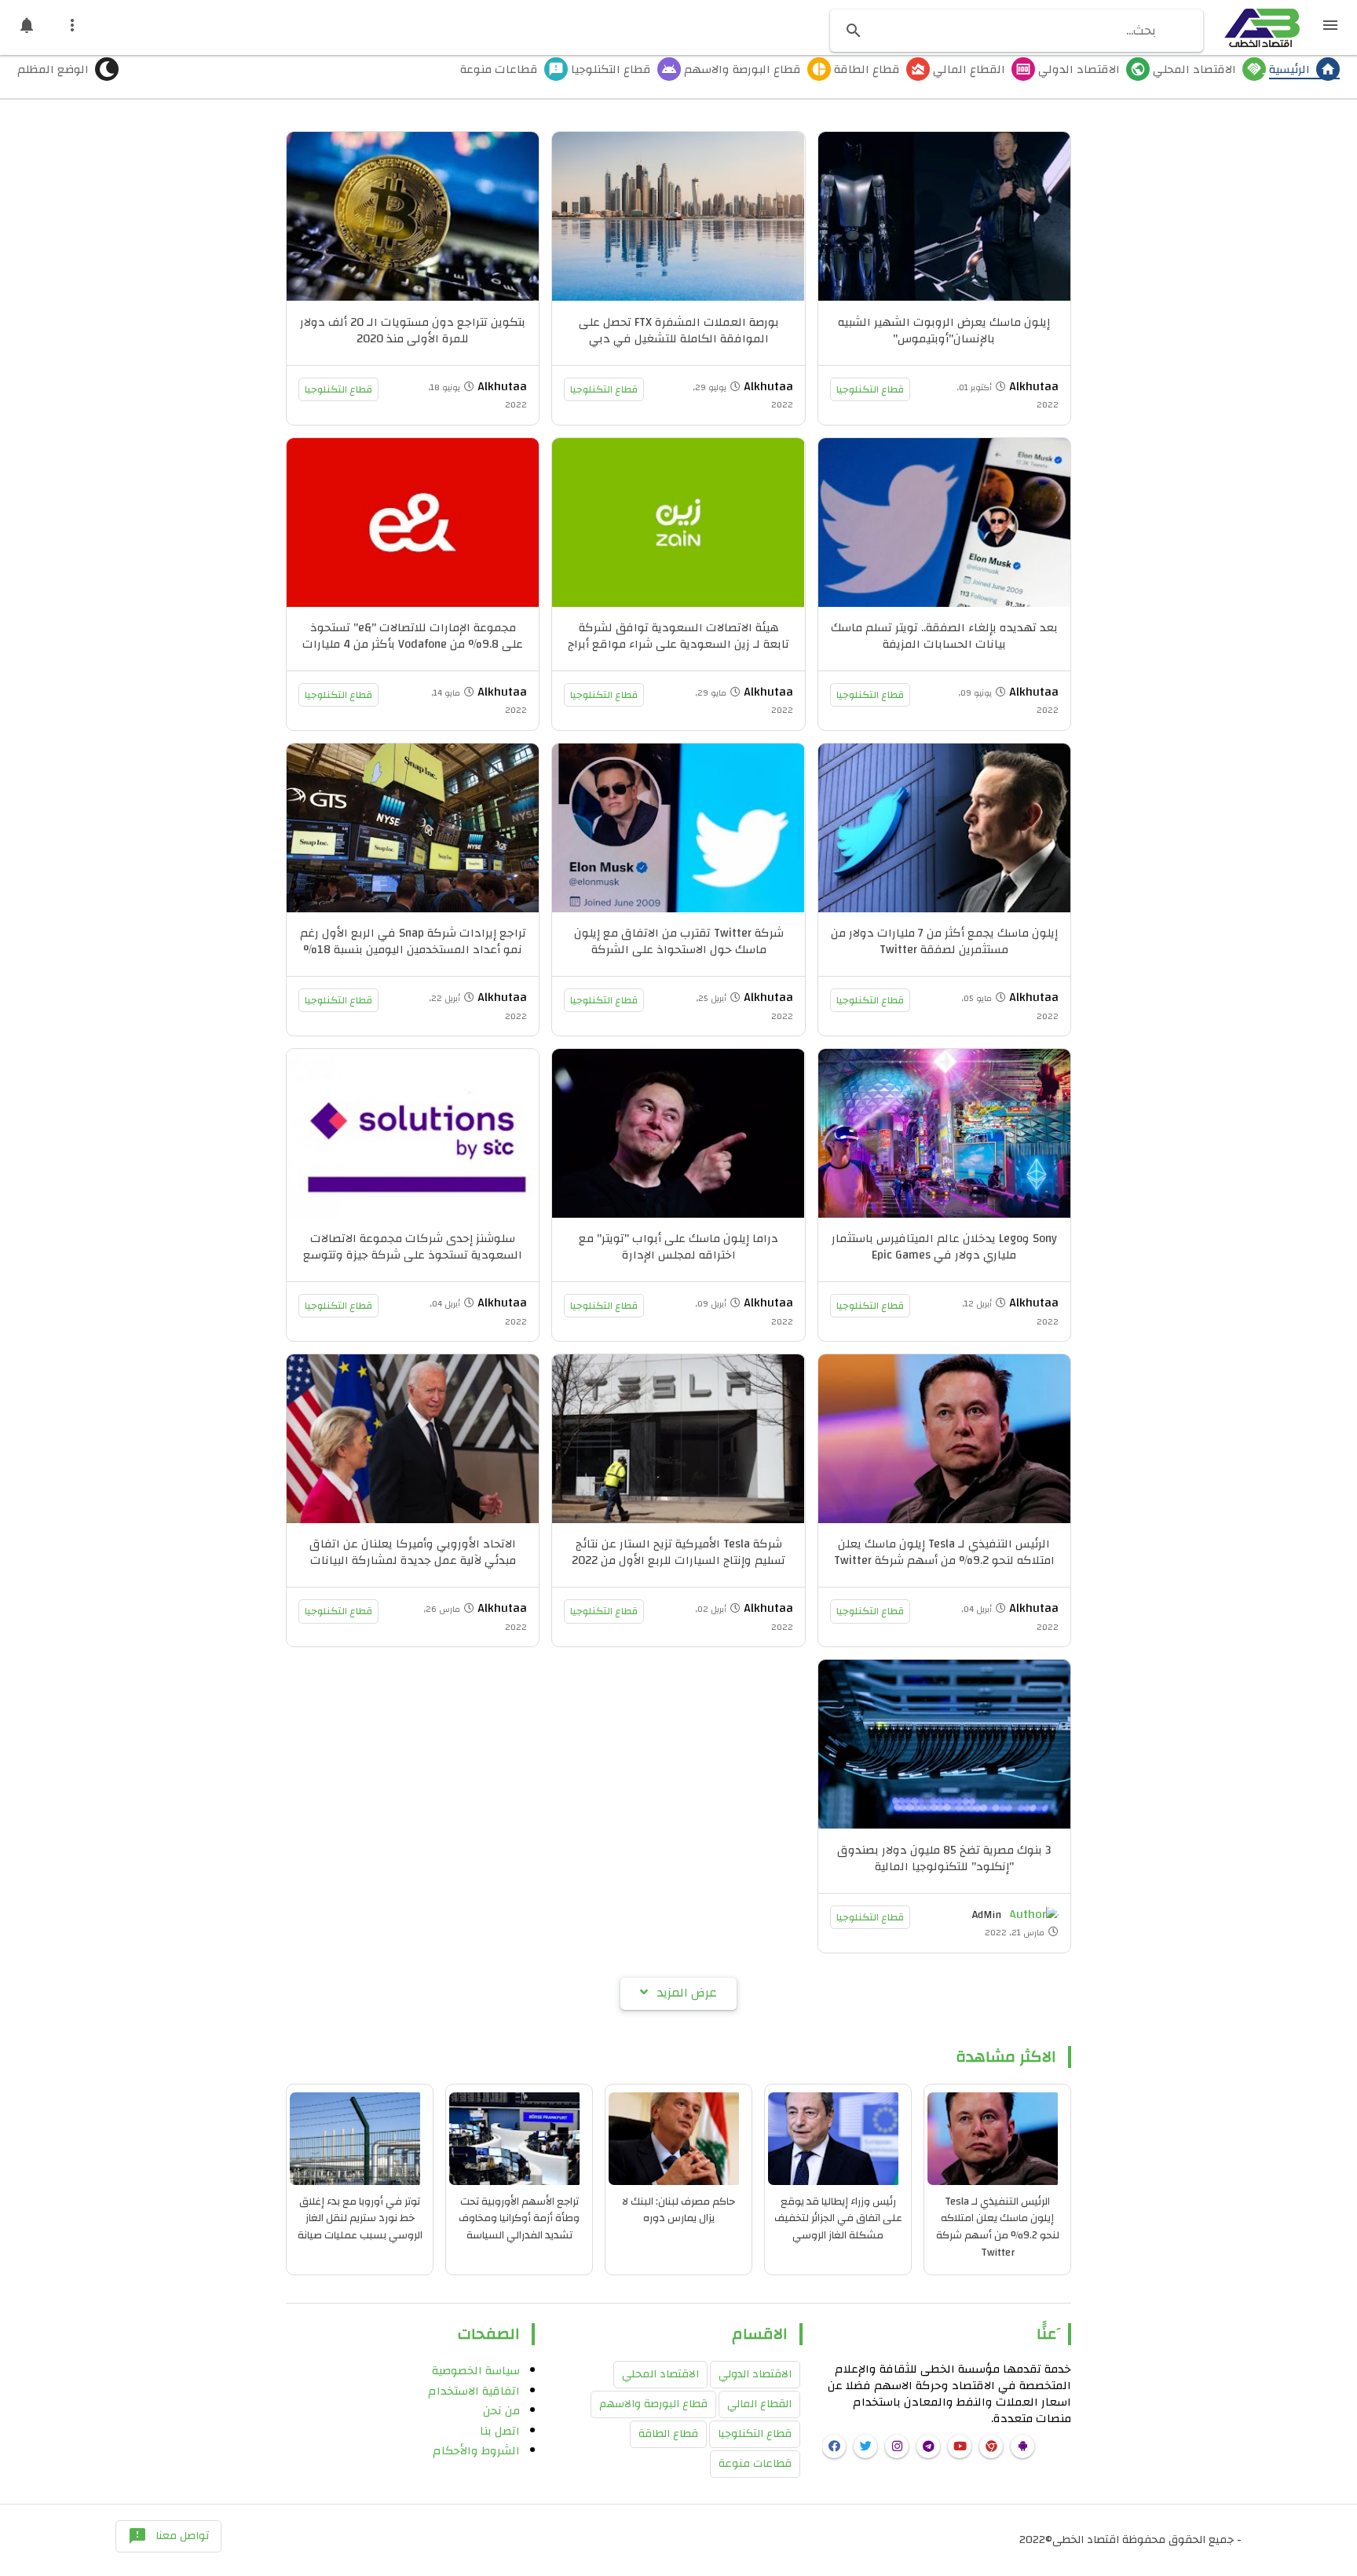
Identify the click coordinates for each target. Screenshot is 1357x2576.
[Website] (991, 2446)
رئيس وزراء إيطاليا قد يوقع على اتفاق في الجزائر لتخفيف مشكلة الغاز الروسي (838, 2218)
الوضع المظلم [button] (53, 71)
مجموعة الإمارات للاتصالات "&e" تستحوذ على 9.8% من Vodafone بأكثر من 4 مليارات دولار (413, 644)
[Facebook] (834, 2446)
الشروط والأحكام (476, 2451)
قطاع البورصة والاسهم (653, 2404)
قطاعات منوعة (755, 2464)
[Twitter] (865, 2446)
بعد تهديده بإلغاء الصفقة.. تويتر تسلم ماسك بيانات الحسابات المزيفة (944, 636)
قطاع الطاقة (668, 2434)
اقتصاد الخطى (1086, 2540)
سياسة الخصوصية (476, 2371)
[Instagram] (897, 2446)
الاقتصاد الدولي (755, 2374)
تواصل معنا (168, 2536)
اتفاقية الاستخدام (474, 2391)
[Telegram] (928, 2446)
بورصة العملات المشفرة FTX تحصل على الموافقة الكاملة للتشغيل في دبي (679, 331)
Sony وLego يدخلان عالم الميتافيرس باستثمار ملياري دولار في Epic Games (944, 1247)
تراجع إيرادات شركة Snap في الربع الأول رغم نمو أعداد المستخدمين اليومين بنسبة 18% (413, 941)
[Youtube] (960, 2446)
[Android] (1022, 2446)
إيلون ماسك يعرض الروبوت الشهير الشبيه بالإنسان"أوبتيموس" (944, 331)
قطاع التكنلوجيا (870, 389)
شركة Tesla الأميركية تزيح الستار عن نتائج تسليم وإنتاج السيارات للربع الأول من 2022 (678, 1552)
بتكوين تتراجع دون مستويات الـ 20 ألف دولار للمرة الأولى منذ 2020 (413, 331)
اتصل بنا (500, 2431)
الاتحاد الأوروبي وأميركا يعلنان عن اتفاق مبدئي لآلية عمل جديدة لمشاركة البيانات (413, 1552)
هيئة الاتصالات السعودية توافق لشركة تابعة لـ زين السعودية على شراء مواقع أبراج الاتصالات (678, 644)
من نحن (501, 2411)
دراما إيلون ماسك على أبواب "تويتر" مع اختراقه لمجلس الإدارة (678, 1247)
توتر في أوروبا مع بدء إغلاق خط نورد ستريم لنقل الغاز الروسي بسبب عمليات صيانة (360, 2218)
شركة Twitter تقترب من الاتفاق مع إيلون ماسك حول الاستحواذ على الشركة (679, 941)
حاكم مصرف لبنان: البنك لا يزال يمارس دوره (678, 2210)
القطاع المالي (759, 2404)
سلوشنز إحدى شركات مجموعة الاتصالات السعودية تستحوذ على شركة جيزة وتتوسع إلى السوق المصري (413, 1255)
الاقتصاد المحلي (660, 2374)
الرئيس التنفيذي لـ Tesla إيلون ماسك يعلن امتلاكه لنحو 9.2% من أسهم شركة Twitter (944, 1552)
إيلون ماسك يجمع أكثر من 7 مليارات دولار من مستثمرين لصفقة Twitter (944, 941)
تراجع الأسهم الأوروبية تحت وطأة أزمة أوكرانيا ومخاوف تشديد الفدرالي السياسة (519, 2218)
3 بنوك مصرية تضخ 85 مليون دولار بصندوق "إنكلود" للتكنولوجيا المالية (944, 1858)
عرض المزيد (687, 1993)
